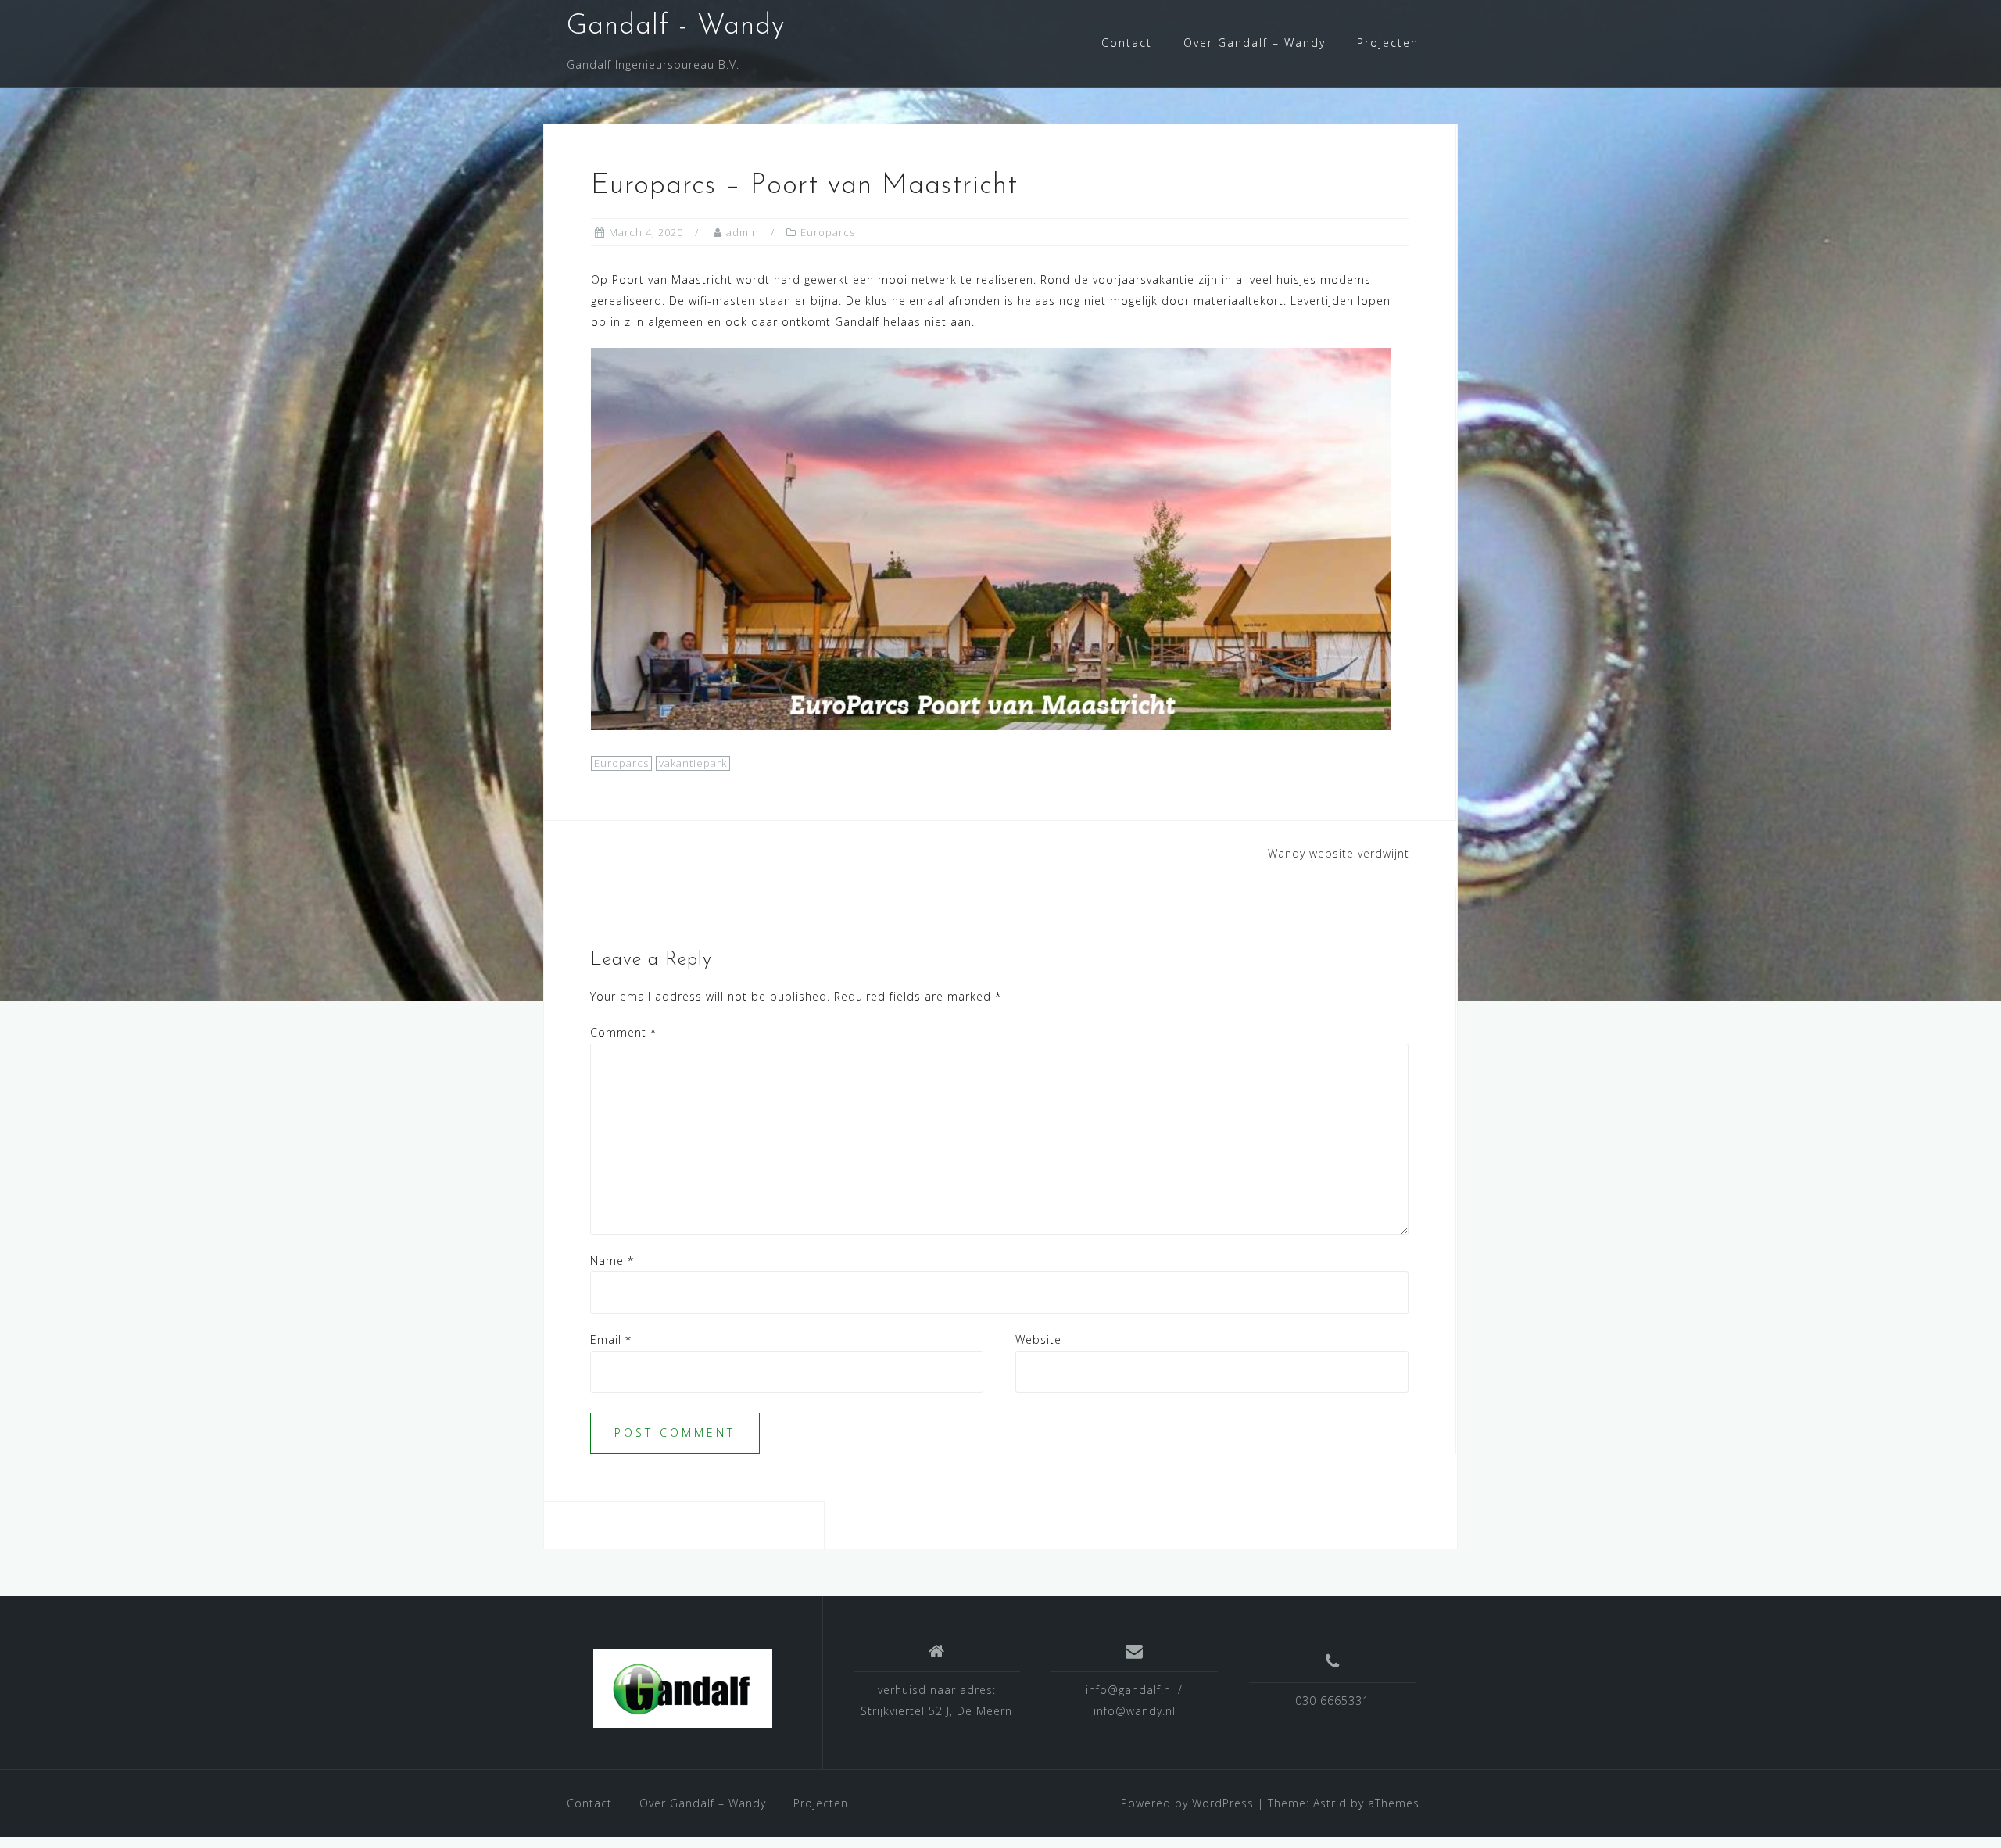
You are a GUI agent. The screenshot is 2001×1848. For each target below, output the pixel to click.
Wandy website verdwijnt (1339, 853)
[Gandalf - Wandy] (683, 1689)
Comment (623, 1032)
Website (1038, 1339)
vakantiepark (693, 763)
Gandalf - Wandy (676, 27)
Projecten (1388, 43)
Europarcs (828, 232)
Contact (1127, 43)
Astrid (1330, 1803)
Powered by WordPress (1187, 1803)
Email (611, 1339)
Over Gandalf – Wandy (1255, 43)
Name (612, 1261)
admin (743, 232)
